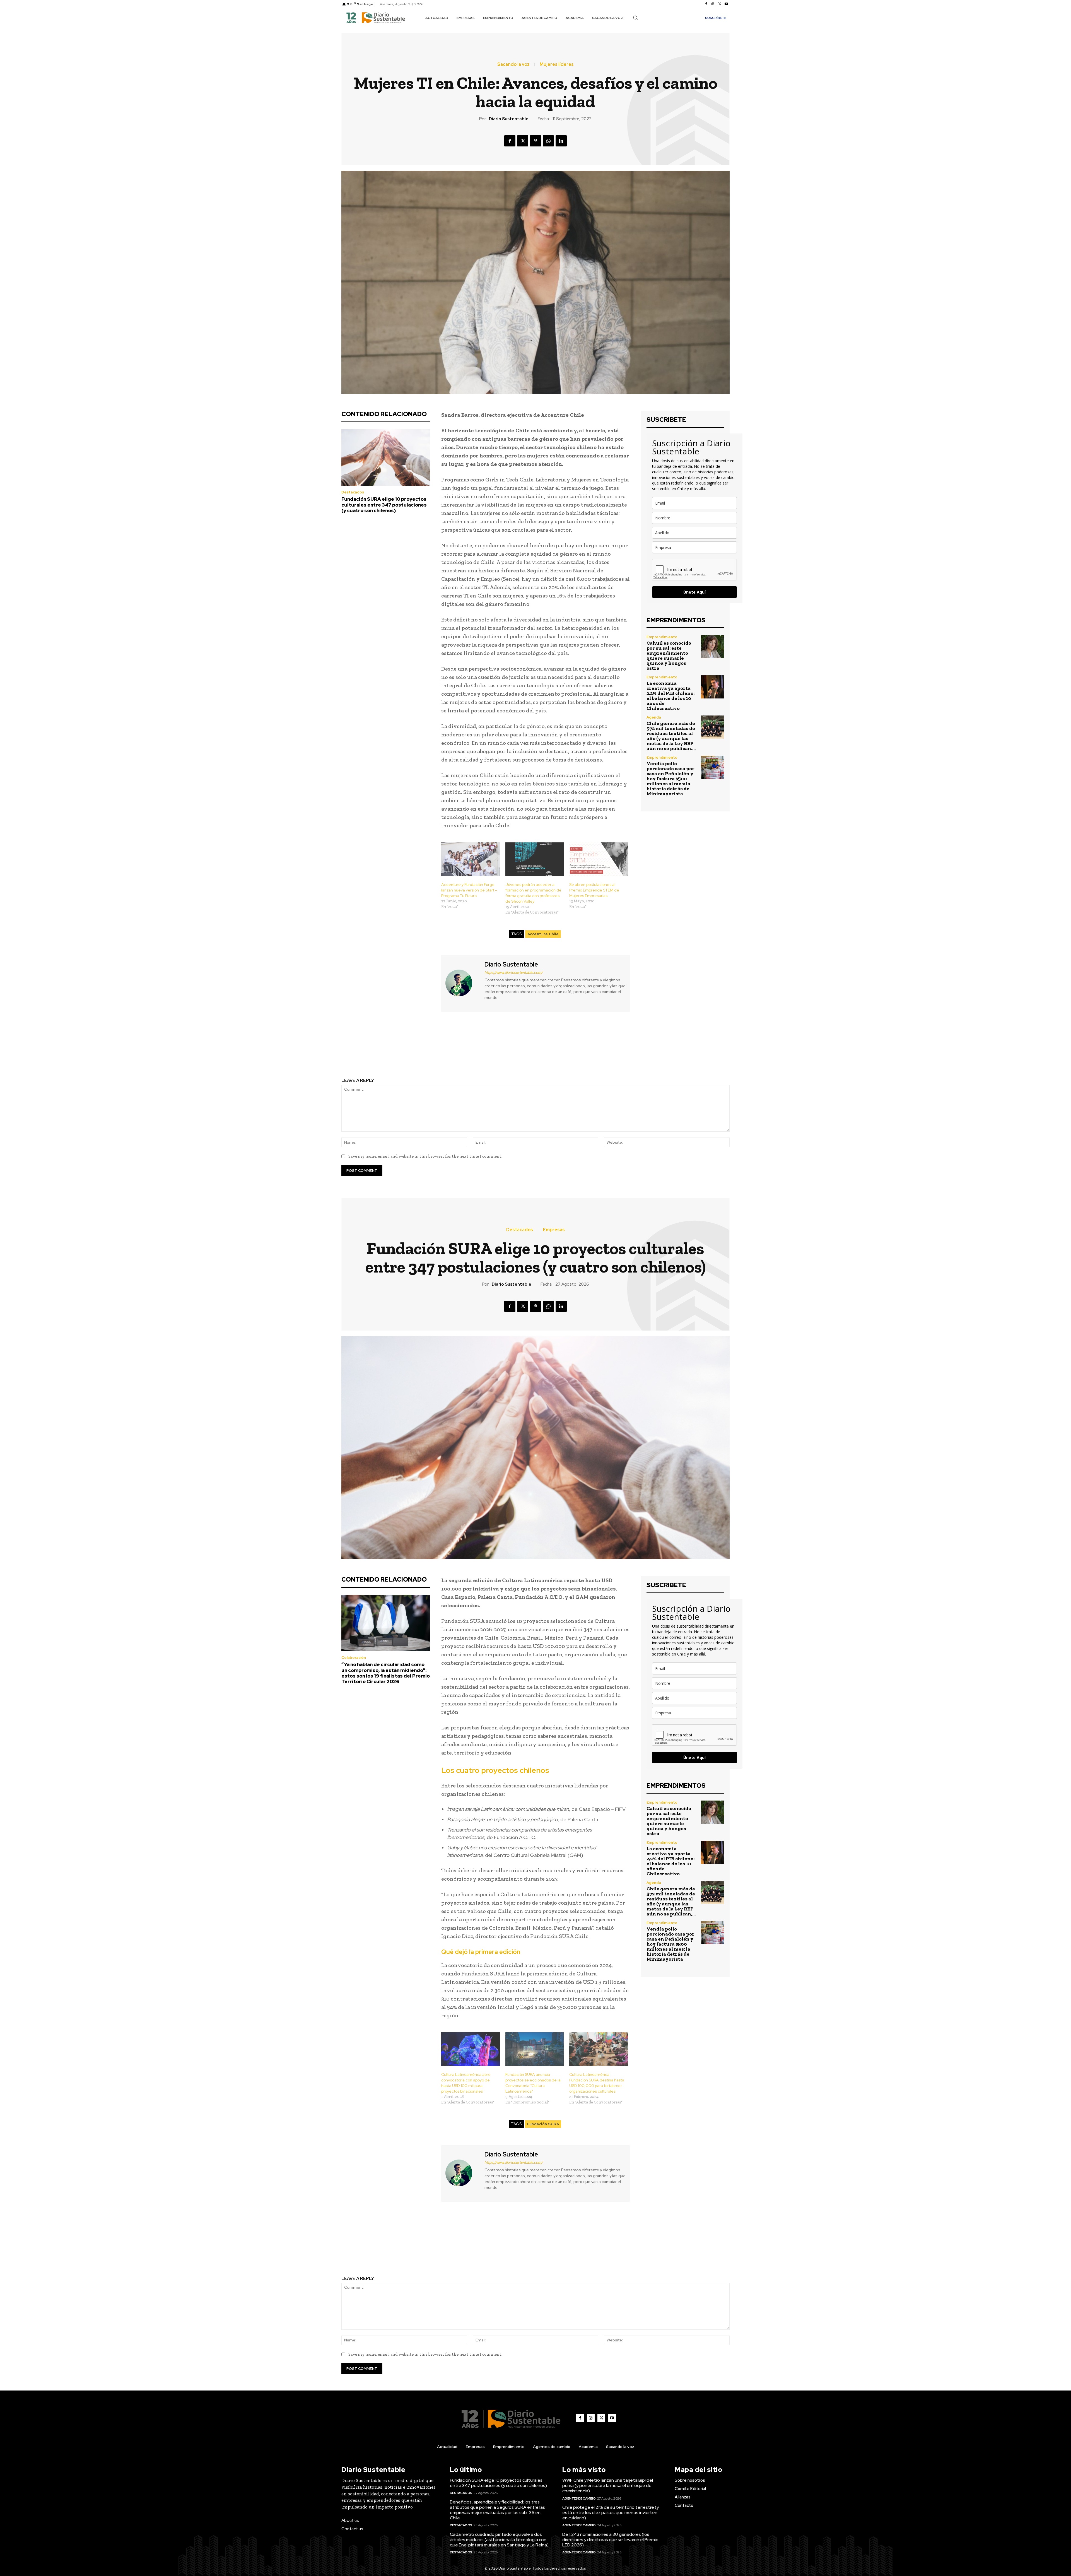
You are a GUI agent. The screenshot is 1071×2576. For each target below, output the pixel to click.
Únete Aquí (694, 592)
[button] (635, 18)
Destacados (353, 492)
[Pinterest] (535, 141)
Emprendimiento (662, 637)
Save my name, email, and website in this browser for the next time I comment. (425, 1156)
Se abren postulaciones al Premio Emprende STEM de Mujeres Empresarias (594, 890)
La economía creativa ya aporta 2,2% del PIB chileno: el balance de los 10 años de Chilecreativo (670, 696)
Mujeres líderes (557, 64)
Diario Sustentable (509, 119)
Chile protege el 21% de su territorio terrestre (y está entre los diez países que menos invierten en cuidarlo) (611, 2513)
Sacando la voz (513, 64)
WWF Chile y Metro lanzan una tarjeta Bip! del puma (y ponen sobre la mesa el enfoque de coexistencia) (608, 2485)
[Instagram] (713, 4)
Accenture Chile (543, 934)
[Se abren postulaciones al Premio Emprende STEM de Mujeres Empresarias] (599, 859)
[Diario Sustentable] (462, 983)
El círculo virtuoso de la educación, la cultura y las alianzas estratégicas (636, 1050)
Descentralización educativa (435, 1046)
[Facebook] (706, 4)
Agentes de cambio (579, 2498)
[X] (720, 4)
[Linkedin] (561, 141)
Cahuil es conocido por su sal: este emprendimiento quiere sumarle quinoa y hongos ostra (669, 656)
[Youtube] (726, 4)
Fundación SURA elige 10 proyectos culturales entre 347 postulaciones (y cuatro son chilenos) (384, 505)
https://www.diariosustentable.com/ (514, 973)
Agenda (654, 717)
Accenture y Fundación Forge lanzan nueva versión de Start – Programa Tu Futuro (469, 890)
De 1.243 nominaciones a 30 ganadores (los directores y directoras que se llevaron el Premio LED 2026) (610, 2540)
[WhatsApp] (548, 141)
